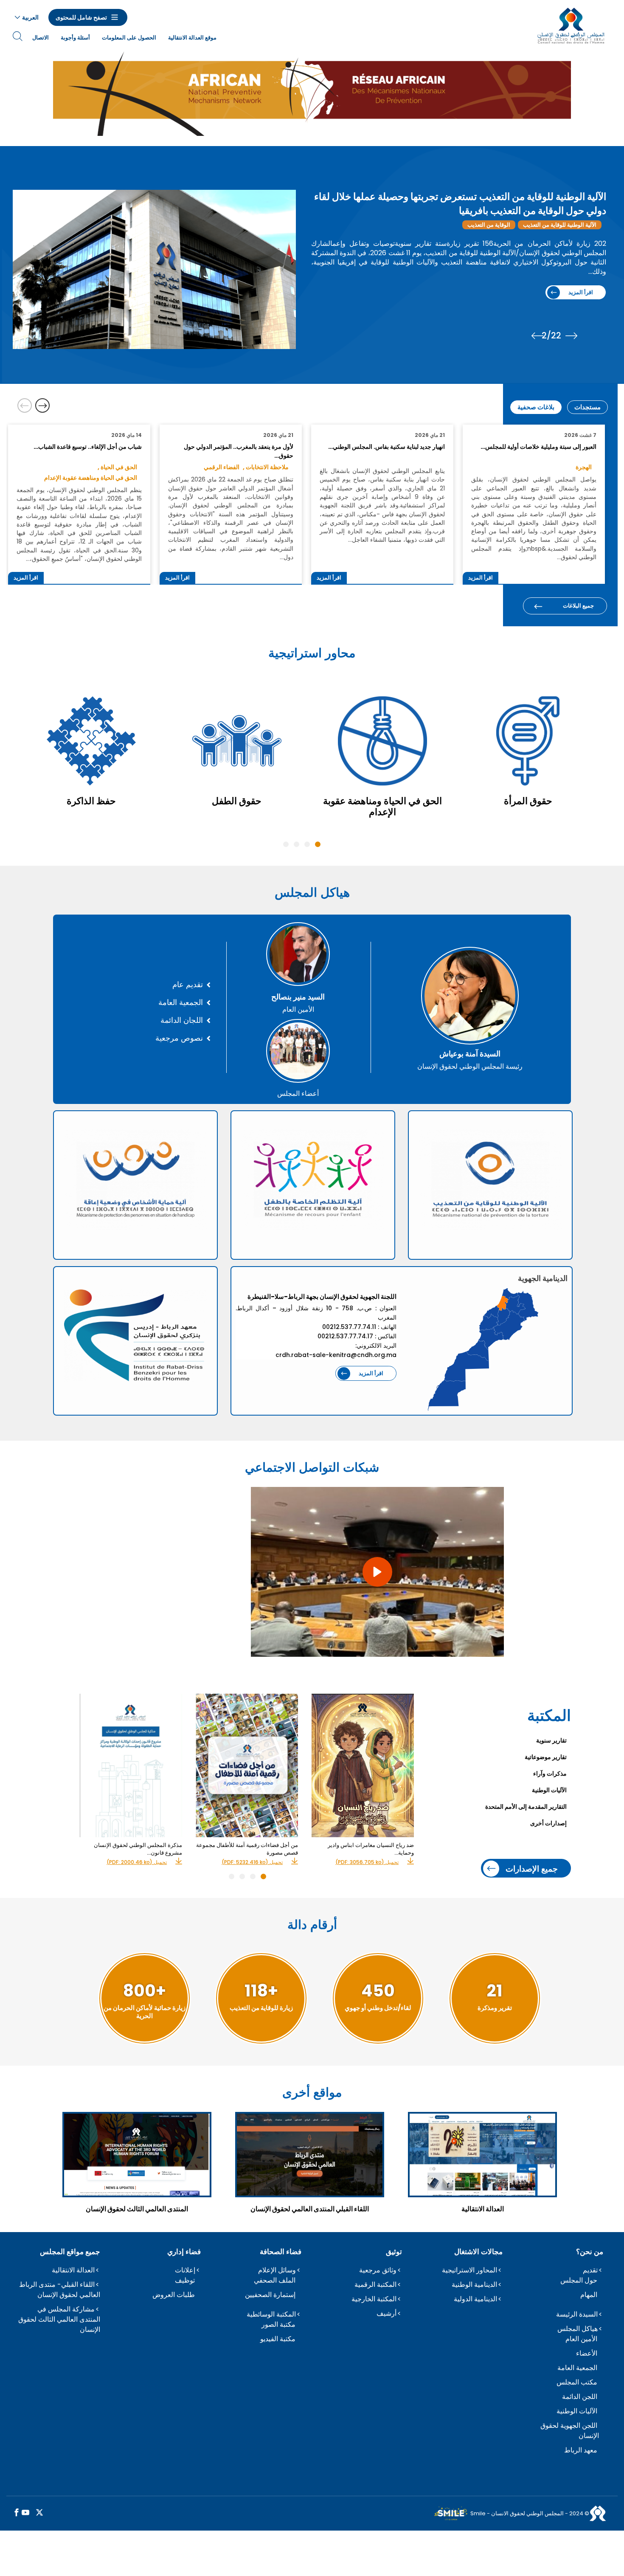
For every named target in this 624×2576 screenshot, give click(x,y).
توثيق (394, 2252)
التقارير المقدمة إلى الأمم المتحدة (526, 1807)
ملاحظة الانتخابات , (266, 467)
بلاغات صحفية (536, 407)
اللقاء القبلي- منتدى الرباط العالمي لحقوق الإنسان (60, 2290)
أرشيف (386, 2313)
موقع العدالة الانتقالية (192, 38)
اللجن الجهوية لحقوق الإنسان (570, 2431)
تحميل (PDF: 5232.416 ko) (252, 1862)
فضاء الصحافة (281, 2252)
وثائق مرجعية (378, 2270)
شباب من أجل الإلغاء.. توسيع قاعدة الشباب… (87, 447)
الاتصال (41, 38)
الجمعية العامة (181, 1002)
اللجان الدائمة (182, 1020)
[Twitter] (39, 2513)
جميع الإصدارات (532, 1868)
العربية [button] (30, 17)
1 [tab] (318, 844)
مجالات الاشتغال (478, 2252)
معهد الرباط (581, 2450)
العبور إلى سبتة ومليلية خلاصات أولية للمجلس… (538, 447)
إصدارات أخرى (548, 1823)
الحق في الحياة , (117, 467)
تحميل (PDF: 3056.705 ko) (367, 1862)
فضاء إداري (184, 2252)
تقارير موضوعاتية (546, 1757)
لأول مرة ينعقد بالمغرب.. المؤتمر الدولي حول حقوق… (238, 451)
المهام (589, 2295)
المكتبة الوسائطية (271, 2314)
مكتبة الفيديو (278, 2339)
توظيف (185, 2280)
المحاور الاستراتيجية (469, 2270)
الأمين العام (581, 2339)
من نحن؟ (590, 2252)
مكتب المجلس (577, 2382)
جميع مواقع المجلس (70, 2252)
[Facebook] (17, 2513)
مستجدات (587, 407)
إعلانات (185, 2270)
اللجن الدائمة (580, 2397)
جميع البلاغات (578, 606)
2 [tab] (307, 844)
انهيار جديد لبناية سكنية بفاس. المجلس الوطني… (386, 447)
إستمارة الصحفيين (270, 2295)
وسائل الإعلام (277, 2270)
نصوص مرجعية (179, 1038)
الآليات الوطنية (549, 1790)
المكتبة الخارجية (374, 2299)
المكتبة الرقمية (375, 2285)
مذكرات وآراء (550, 1774)
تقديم (590, 2270)
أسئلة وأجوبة (75, 38)
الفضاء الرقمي (222, 467)
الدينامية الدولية (475, 2299)
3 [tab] (297, 844)
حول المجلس (579, 2280)
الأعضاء (587, 2353)
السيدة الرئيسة (577, 2314)
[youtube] (25, 2513)
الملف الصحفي (275, 2280)
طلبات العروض (174, 2295)
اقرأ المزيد (503, 292)
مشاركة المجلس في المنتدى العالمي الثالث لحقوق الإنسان (59, 2319)
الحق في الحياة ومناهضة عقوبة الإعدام (91, 478)
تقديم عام (188, 985)
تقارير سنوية (551, 1740)
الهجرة (511, 225)
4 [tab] (286, 844)
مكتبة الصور (278, 2324)
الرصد (483, 225)
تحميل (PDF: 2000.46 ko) (137, 1862)
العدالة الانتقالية (73, 2270)
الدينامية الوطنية (474, 2285)
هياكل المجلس (578, 2329)
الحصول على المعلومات (129, 38)
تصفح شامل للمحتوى (81, 17)
